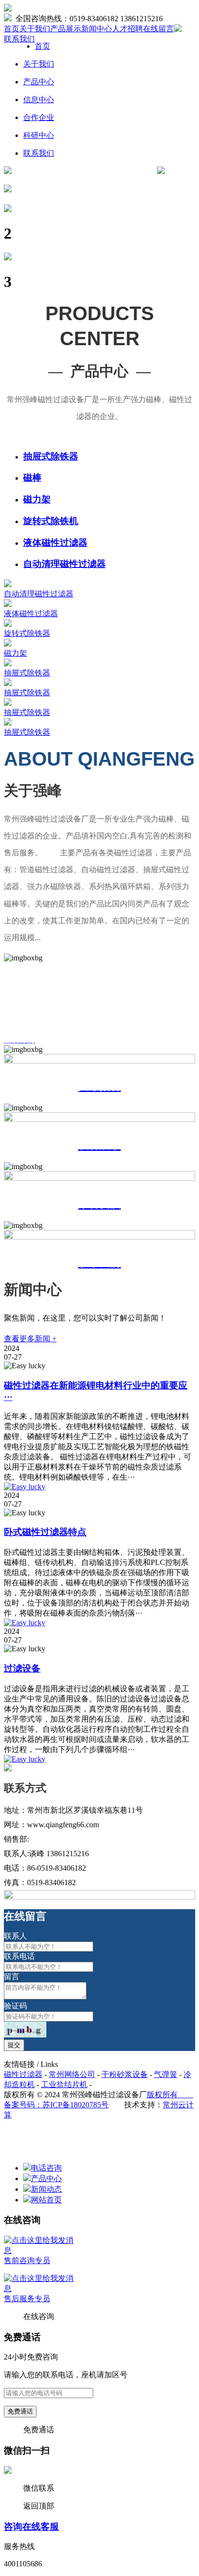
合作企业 (39, 117)
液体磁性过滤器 (55, 543)
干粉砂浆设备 (125, 2074)
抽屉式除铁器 (51, 456)
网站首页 (46, 2200)
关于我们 (35, 29)
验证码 (15, 2006)
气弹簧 (166, 2074)
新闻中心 (97, 29)
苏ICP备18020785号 (76, 2105)
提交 (14, 2045)
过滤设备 (22, 1668)
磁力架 (37, 499)
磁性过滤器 (23, 2074)
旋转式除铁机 (51, 521)
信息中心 (39, 100)
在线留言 (158, 29)
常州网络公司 (72, 2074)
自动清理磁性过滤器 (64, 564)
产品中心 (39, 82)
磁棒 (32, 478)
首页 (12, 29)
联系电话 (19, 1956)
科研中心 (39, 135)
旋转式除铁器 (27, 633)
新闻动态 (46, 2189)
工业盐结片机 (64, 2084)
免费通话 (20, 2411)
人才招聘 (128, 29)
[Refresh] (25, 2030)
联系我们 (19, 39)
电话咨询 (46, 2168)
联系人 (15, 1936)
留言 (12, 1976)
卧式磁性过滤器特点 (45, 1532)
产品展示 (66, 29)
